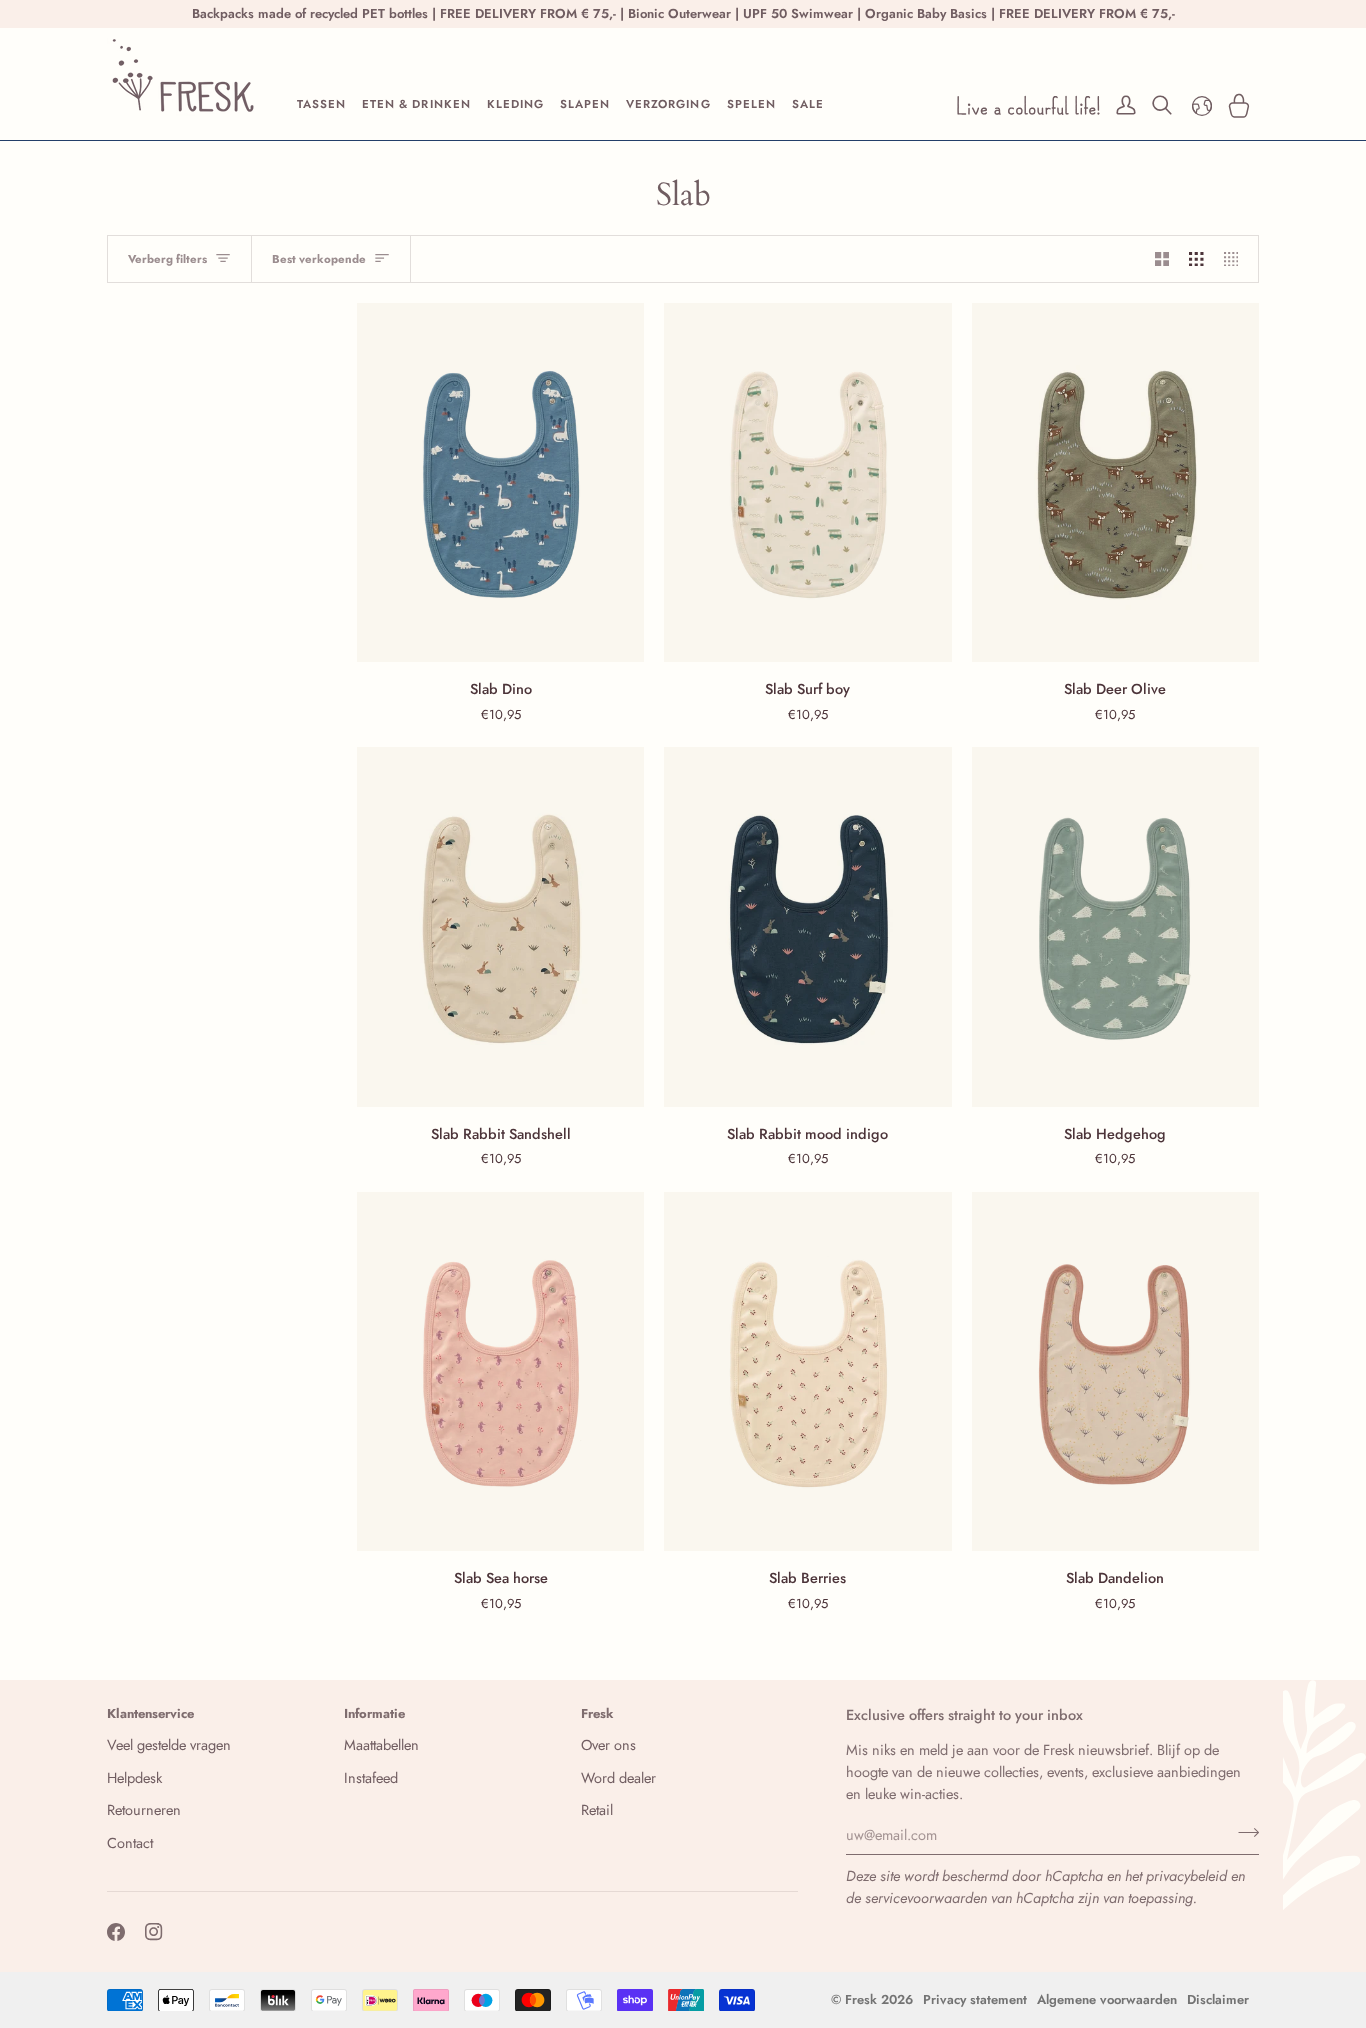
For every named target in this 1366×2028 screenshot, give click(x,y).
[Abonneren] (1242, 1832)
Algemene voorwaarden (1107, 1999)
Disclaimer (1218, 1999)
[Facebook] (116, 1932)
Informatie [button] (374, 1713)
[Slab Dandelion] (1115, 1371)
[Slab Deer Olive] (1115, 482)
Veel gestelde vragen (169, 1744)
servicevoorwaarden (926, 1897)
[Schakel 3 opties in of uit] (1196, 259)
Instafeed (371, 1777)
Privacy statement (975, 1999)
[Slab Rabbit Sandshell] (500, 926)
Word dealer (618, 1777)
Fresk (861, 1999)
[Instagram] (154, 1932)
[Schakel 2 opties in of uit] (1162, 259)
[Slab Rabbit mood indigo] (807, 926)
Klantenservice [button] (150, 1713)
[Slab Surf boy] (807, 482)
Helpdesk (134, 1777)
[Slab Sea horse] (500, 1371)
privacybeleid (1186, 1875)
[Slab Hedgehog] (1115, 926)
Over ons (608, 1744)
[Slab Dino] (500, 482)
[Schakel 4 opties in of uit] (1236, 259)
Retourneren (144, 1809)
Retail (597, 1809)
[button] (321, 105)
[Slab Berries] (807, 1371)
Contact (130, 1842)
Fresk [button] (597, 1713)
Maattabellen (381, 1744)
